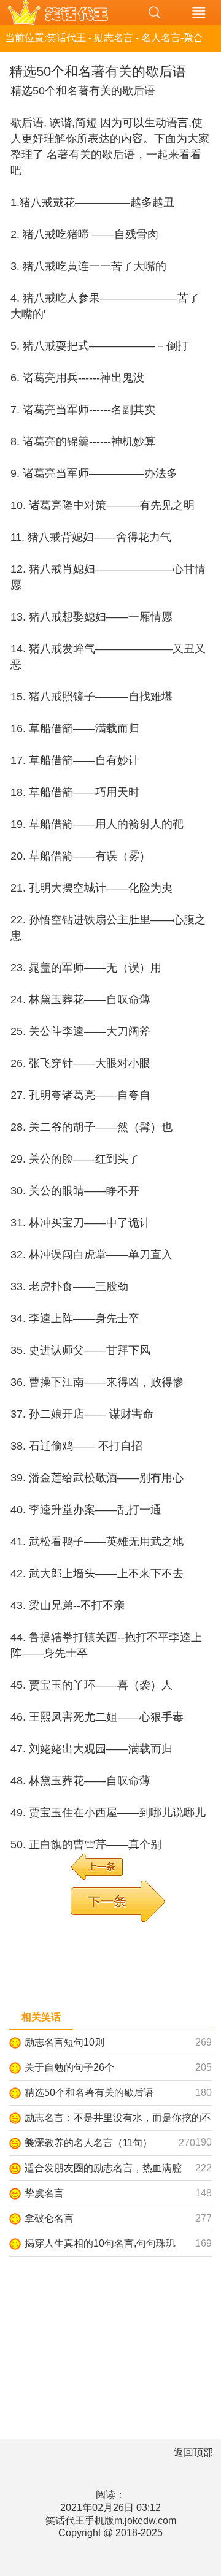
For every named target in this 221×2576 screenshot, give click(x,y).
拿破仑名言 (49, 2218)
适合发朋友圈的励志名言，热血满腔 (103, 2168)
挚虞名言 (44, 2193)
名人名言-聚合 (172, 38)
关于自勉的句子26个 (69, 2067)
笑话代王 (66, 12)
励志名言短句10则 (64, 2042)
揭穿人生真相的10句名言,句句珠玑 (100, 2243)
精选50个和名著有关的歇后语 (89, 2093)
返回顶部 (193, 2452)
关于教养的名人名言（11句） (88, 2143)
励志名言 (114, 38)
